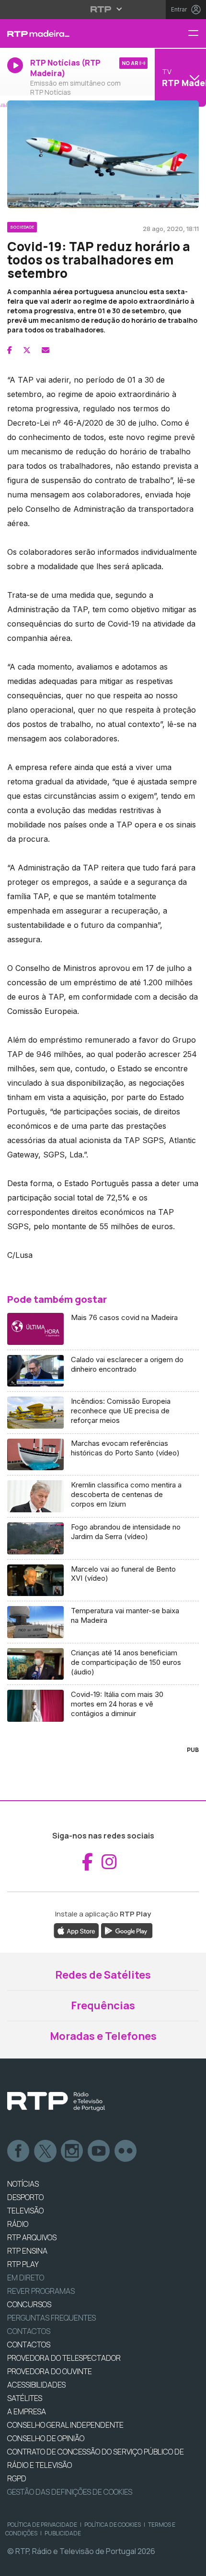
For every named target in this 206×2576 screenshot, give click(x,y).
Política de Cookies (113, 2525)
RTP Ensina (27, 2251)
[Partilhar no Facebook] (10, 350)
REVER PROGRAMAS (41, 2291)
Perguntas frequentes (51, 2318)
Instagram (72, 2151)
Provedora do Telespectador (64, 2358)
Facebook (19, 2151)
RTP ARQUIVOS (32, 2237)
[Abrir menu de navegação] (197, 34)
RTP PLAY (23, 2264)
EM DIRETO (26, 2278)
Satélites (25, 2398)
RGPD (17, 2478)
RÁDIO (18, 2224)
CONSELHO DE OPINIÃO (46, 2438)
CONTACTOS (29, 2345)
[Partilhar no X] (27, 350)
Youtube (99, 2151)
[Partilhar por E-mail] (46, 350)
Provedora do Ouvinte (50, 2371)
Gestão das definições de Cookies (70, 2492)
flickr (126, 2151)
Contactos (29, 2331)
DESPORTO (25, 2197)
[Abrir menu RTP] (103, 9)
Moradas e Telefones (103, 2036)
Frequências (103, 2005)
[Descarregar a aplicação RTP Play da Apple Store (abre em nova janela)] (76, 1930)
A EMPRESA (27, 2411)
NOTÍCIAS (23, 2184)
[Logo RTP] (56, 2102)
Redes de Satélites (103, 1975)
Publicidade (63, 2533)
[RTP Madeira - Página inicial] (69, 33)
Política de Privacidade (42, 2525)
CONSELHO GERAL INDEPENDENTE (65, 2425)
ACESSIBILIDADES (36, 2385)
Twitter (46, 2151)
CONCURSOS (29, 2304)
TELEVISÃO (25, 2211)
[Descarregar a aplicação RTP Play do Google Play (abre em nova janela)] (127, 1930)
